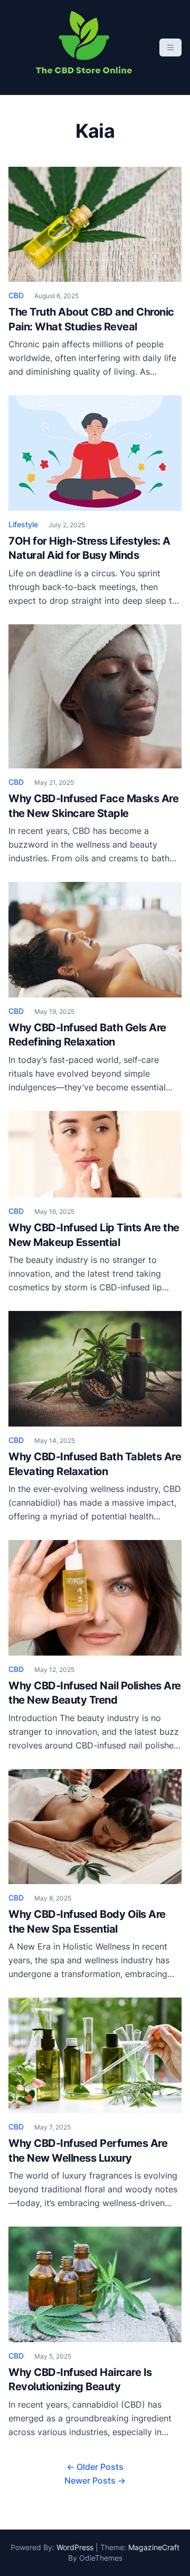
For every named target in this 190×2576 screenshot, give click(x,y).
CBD (16, 295)
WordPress (75, 2547)
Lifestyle (23, 524)
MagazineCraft (154, 2547)
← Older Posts (95, 2467)
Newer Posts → (95, 2480)
